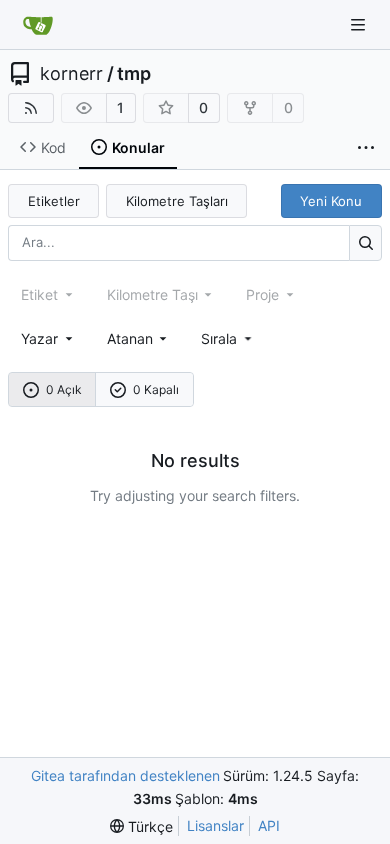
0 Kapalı (156, 389)
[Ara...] (365, 242)
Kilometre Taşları (177, 201)
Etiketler (54, 201)
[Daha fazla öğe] (366, 148)
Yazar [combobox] (39, 338)
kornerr (71, 74)
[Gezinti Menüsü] (360, 24)
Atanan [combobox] (130, 338)
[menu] (228, 338)
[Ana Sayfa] (38, 25)
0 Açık (64, 389)
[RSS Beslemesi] (31, 108)
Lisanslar (215, 825)
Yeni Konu (331, 201)
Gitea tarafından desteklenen (125, 775)
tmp (134, 74)
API (269, 825)
